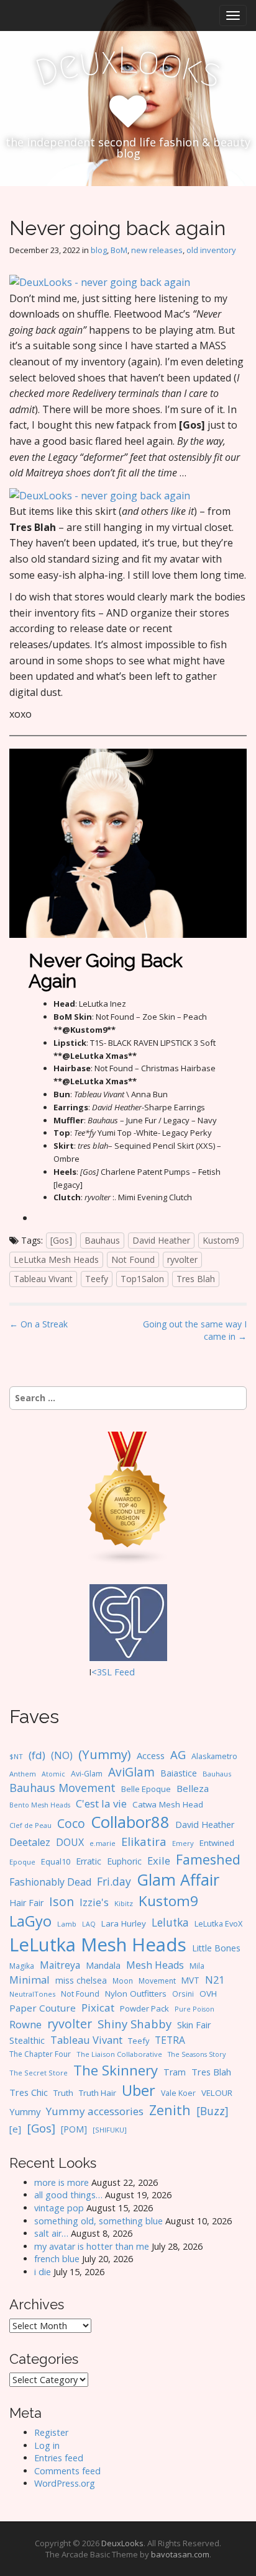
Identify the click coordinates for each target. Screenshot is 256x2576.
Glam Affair (178, 1879)
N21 (215, 1980)
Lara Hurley (124, 1923)
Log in (47, 2445)
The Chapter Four (40, 2054)
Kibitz (124, 1903)
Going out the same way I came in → (195, 1330)
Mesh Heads (155, 1965)
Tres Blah (196, 1279)
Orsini (183, 1994)
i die (43, 2272)
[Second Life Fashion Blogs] (128, 1497)
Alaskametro (214, 1756)
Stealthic (27, 2040)
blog (99, 250)
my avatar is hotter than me (92, 2246)
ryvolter (182, 1259)
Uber (139, 2090)
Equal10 (56, 1861)
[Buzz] (213, 2111)
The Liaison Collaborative (119, 2054)
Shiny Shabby (135, 2024)
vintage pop (59, 2208)
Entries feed (59, 2458)
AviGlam (131, 1772)
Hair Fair (26, 1903)
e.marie (103, 1843)
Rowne (25, 2024)
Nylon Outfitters (136, 1994)
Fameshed (208, 1859)
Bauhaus (102, 1240)
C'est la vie (101, 1803)
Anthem (23, 1774)
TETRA (170, 2040)
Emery (183, 1843)
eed (127, 1672)
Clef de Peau (30, 1825)
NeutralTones (32, 1994)
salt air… (51, 2233)
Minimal (30, 1980)
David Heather (161, 1240)
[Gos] (61, 1240)
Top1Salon (142, 1279)
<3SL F (105, 1672)
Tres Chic (29, 2092)
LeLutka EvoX (218, 1923)
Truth (63, 2093)
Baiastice (179, 1773)
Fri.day (114, 1881)
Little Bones (216, 1948)
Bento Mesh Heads (40, 1805)
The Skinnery (116, 2070)
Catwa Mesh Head (168, 1804)
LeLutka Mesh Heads (56, 1259)
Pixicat (98, 2008)
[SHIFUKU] (110, 2130)
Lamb (67, 1924)
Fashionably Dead (50, 1882)
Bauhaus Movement (62, 1788)
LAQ (89, 1924)
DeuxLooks (122, 2543)
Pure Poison (194, 2009)
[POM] (74, 2129)
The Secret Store (39, 2073)
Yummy (25, 2111)
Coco (71, 1823)
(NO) (62, 1755)
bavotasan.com (180, 2554)
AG (178, 1754)
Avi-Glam (87, 1774)
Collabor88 (130, 1822)
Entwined (217, 1843)
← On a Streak (39, 1324)
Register (51, 2432)
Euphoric (124, 1861)
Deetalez (30, 1842)
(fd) (37, 1755)
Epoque (22, 1862)
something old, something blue (98, 2221)
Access (151, 1755)
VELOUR (217, 2093)
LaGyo (30, 1921)
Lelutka (170, 1923)
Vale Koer (178, 2093)
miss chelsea (81, 1980)
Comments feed (67, 2471)
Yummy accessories (95, 2111)
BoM (119, 250)
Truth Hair (98, 2093)
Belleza (193, 1788)
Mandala (103, 1965)
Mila (197, 1966)
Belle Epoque (146, 1789)
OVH (208, 1994)
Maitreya (60, 1965)
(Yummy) (105, 1754)
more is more (62, 2182)
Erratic (89, 1861)
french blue (57, 2259)
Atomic (53, 1774)
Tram (175, 2072)
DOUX (70, 1842)
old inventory (211, 250)
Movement (157, 1981)
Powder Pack (144, 2008)
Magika (22, 1966)
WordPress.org (65, 2483)
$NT (16, 1756)
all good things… (68, 2195)
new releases (157, 250)
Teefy (97, 1279)
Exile (159, 1861)
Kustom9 (221, 1240)
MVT (190, 1980)
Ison (62, 1901)
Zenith (170, 2110)
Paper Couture (43, 2008)
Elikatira (144, 1841)
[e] (15, 2129)
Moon (123, 1981)
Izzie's (94, 1902)
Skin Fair (194, 2025)
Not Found (133, 1259)
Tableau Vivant (43, 1279)
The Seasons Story (197, 2054)
